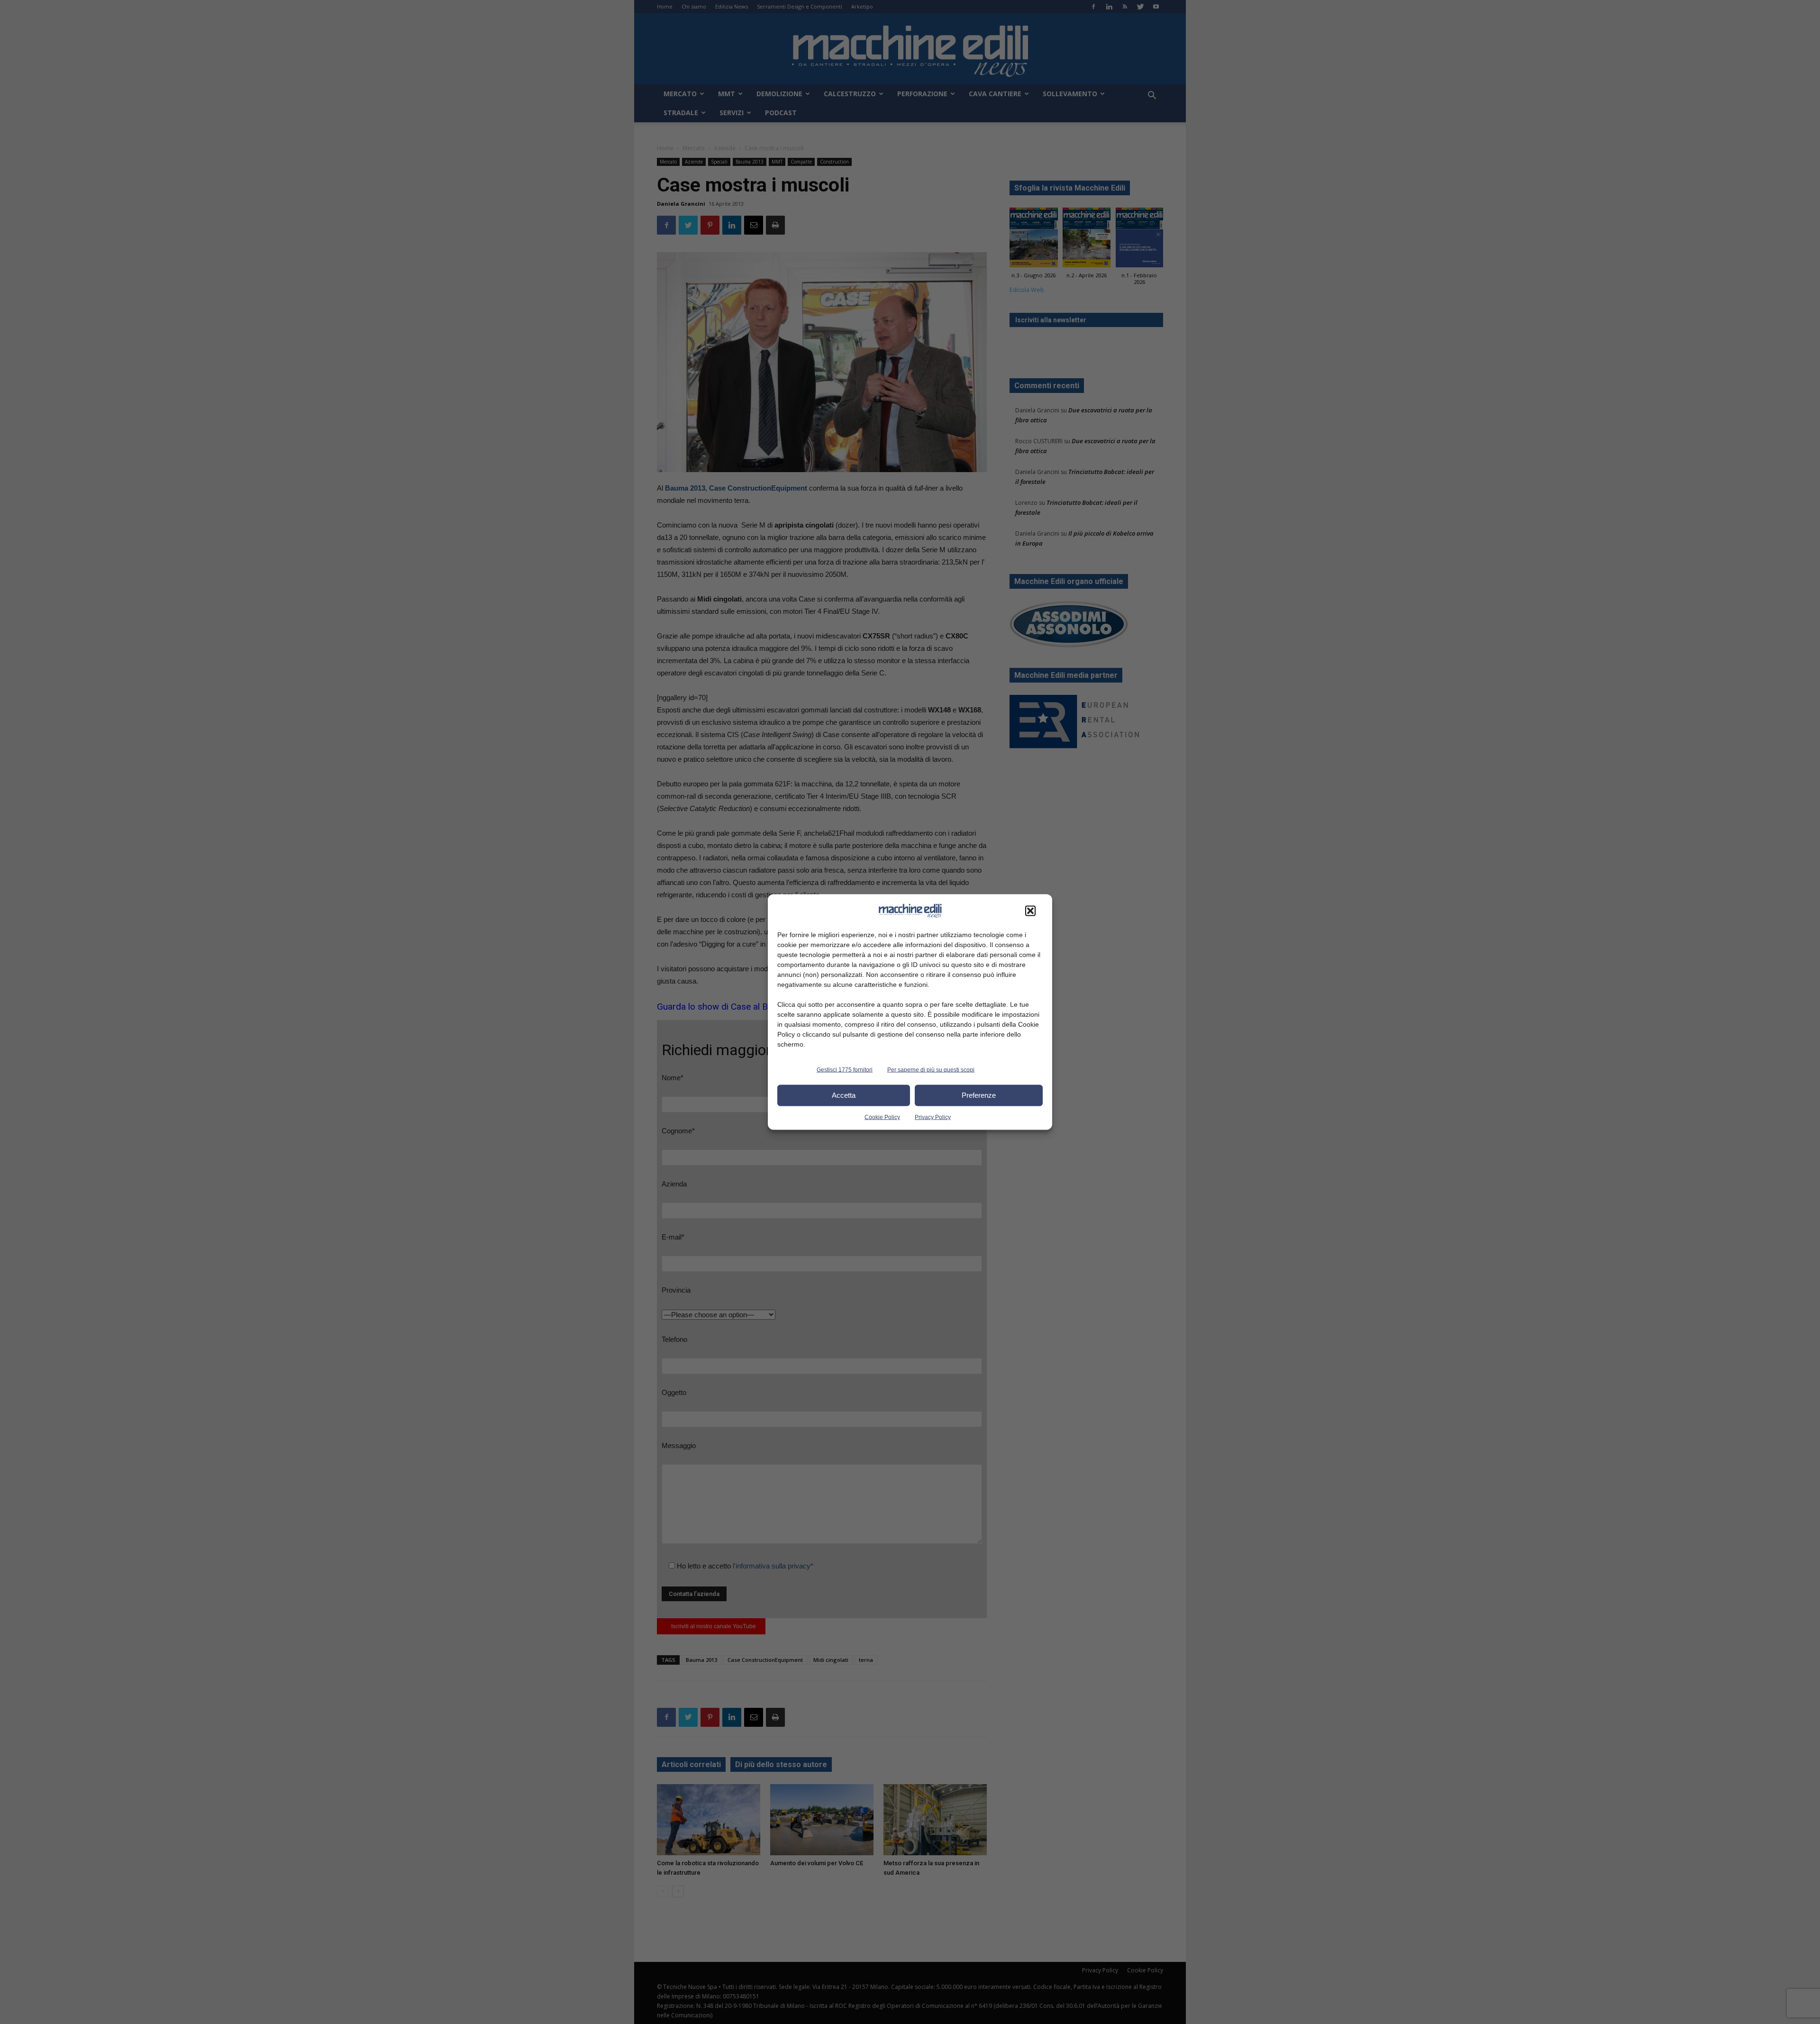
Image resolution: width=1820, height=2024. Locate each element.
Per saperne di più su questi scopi (931, 1069)
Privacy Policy (933, 1117)
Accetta (844, 1095)
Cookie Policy (882, 1117)
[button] (1030, 911)
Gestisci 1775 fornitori (845, 1069)
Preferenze (979, 1095)
